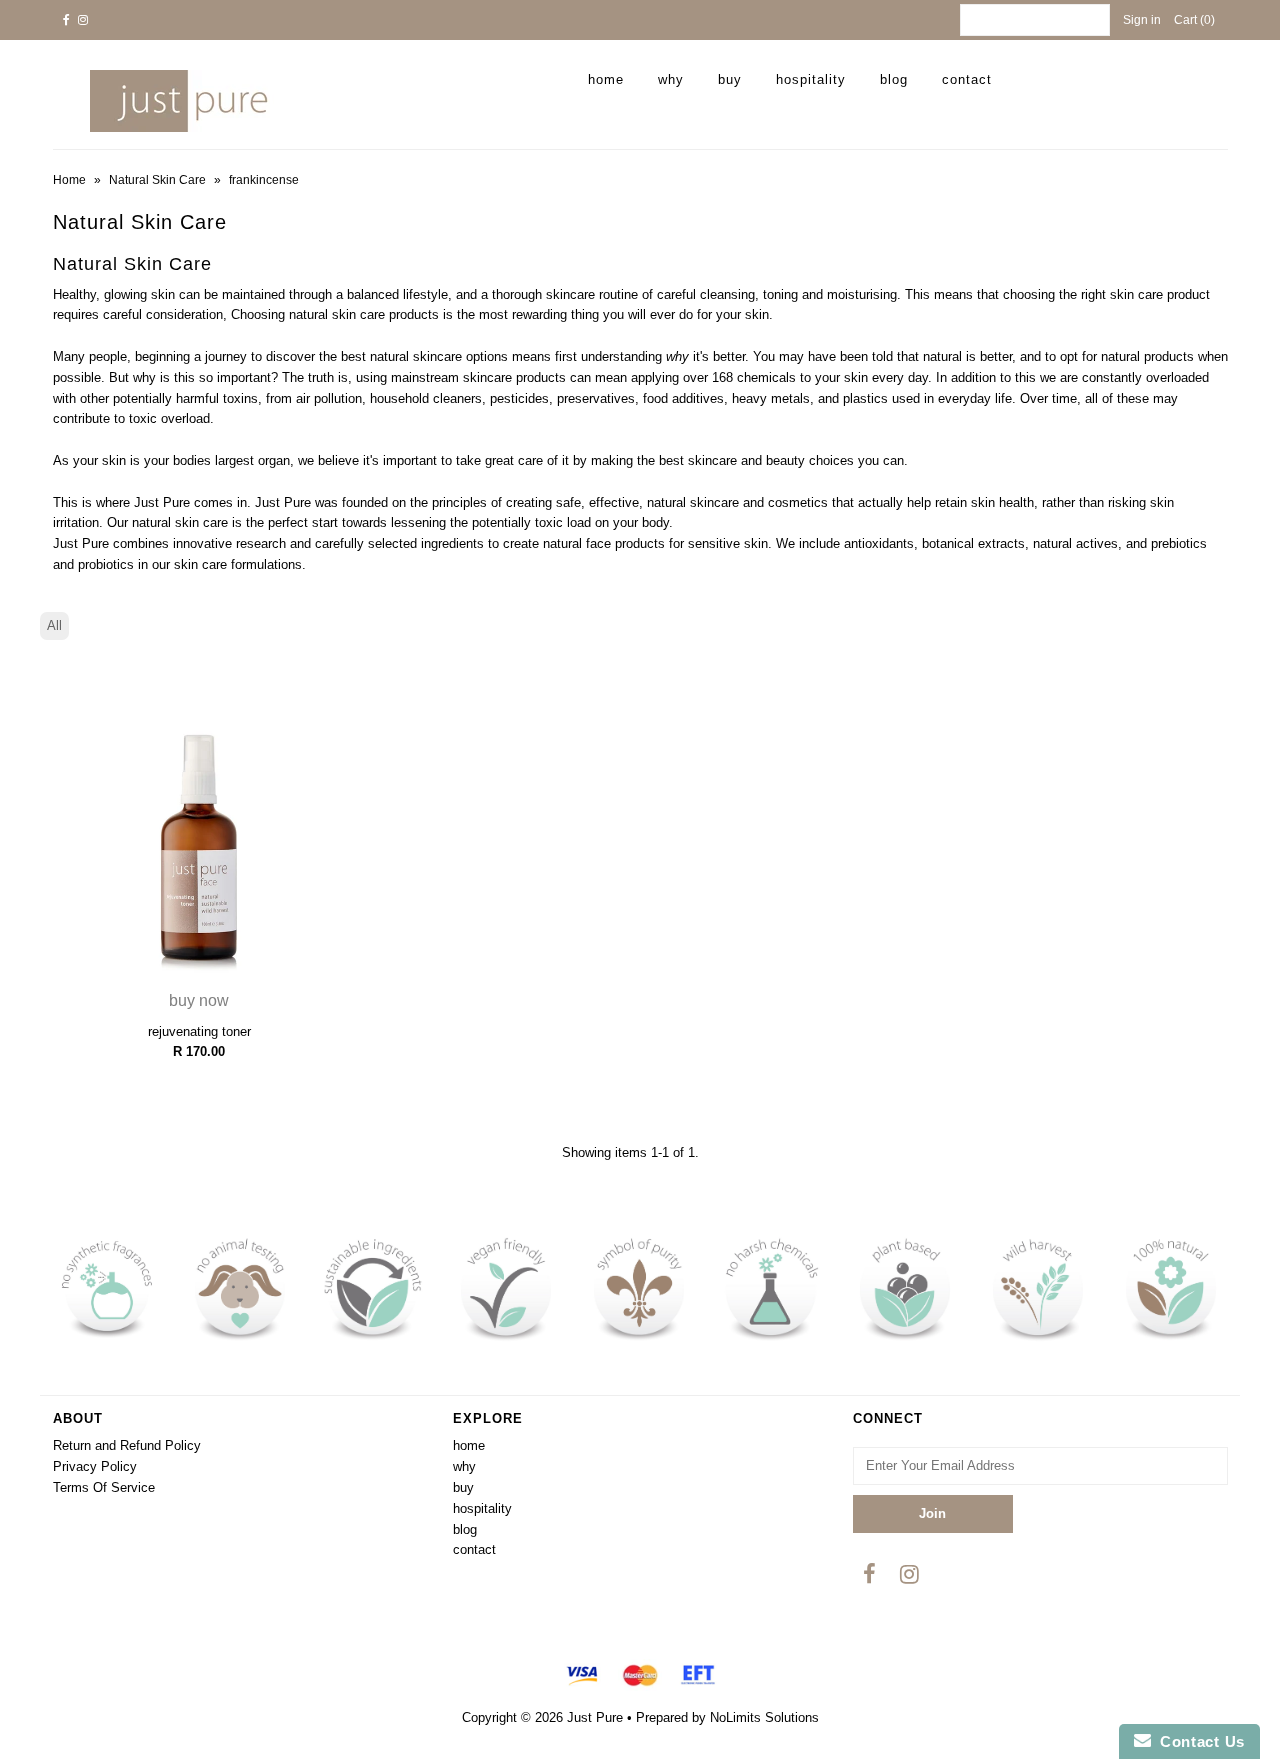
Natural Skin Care (157, 180)
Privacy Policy (95, 1466)
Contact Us (1198, 1741)
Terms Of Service (104, 1487)
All (54, 625)
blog (894, 79)
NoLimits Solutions (764, 1717)
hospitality (811, 79)
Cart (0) (1194, 20)
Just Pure (595, 1717)
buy (730, 79)
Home (69, 180)
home (606, 79)
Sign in (1142, 20)
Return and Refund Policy (127, 1445)
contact (967, 79)
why (671, 79)
